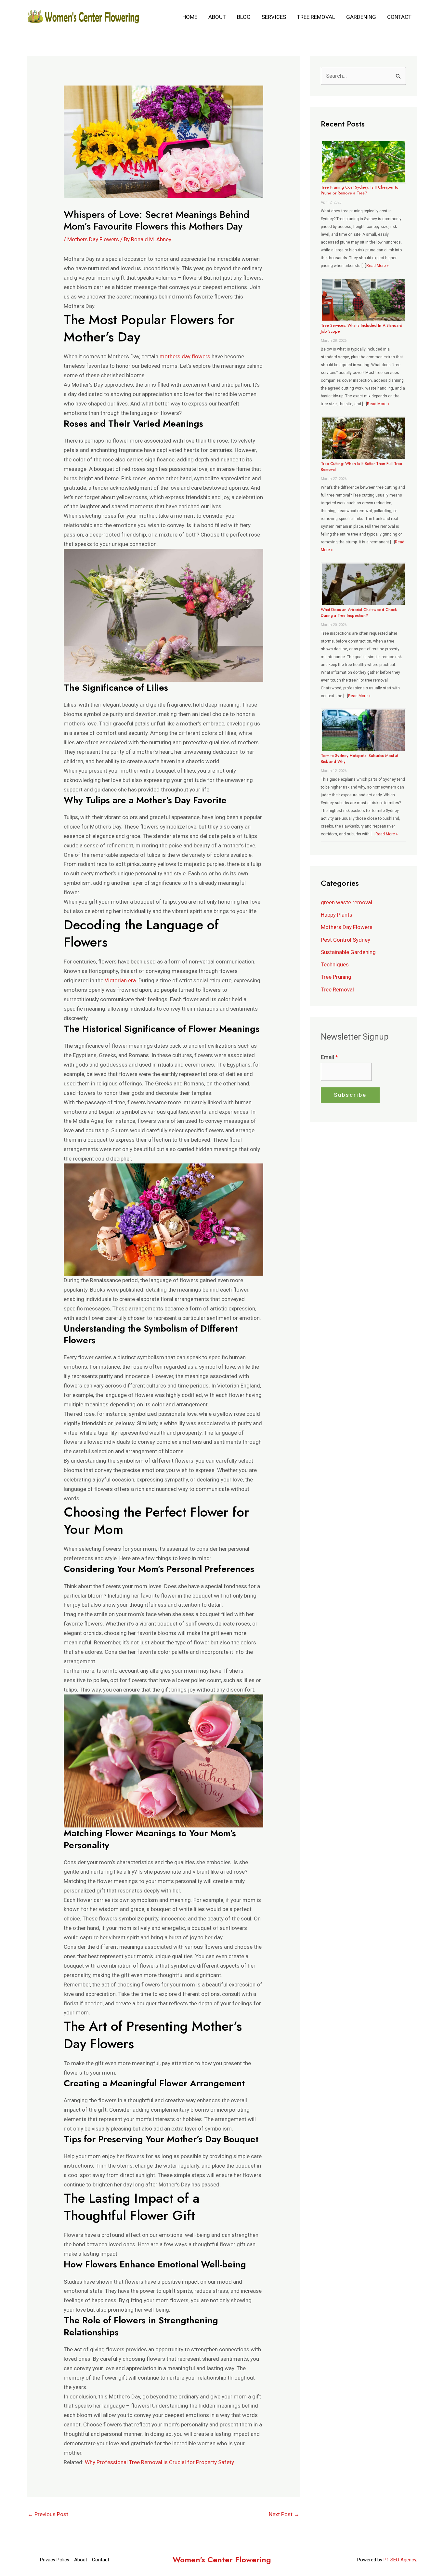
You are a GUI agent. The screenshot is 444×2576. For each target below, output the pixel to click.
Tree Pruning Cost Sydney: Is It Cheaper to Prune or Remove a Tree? (360, 190)
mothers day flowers (185, 356)
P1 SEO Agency (400, 2560)
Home (190, 17)
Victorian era (120, 980)
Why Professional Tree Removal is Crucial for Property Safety (159, 2462)
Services (274, 17)
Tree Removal (316, 17)
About (217, 17)
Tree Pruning (336, 977)
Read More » (378, 266)
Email (329, 1057)
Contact (399, 17)
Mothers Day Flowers (93, 239)
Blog (244, 17)
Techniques (335, 964)
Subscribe (350, 1095)
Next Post (284, 2514)
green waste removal (346, 902)
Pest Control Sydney (346, 940)
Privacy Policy (55, 2560)
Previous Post (48, 2514)
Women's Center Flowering (222, 2560)
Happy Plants (337, 915)
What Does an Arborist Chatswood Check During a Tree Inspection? (359, 613)
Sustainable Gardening (348, 952)
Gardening (361, 17)
